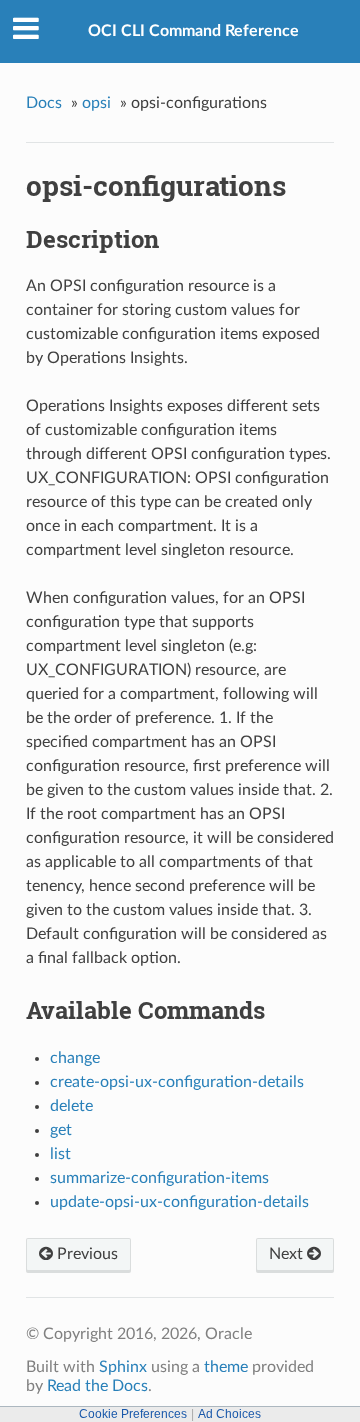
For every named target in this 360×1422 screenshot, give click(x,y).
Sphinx (123, 1367)
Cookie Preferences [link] (133, 1414)
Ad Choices (229, 1414)
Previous (85, 1254)
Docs (44, 103)
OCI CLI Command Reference (193, 31)
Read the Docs (97, 1386)
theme (226, 1367)
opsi (96, 103)
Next (288, 1254)
